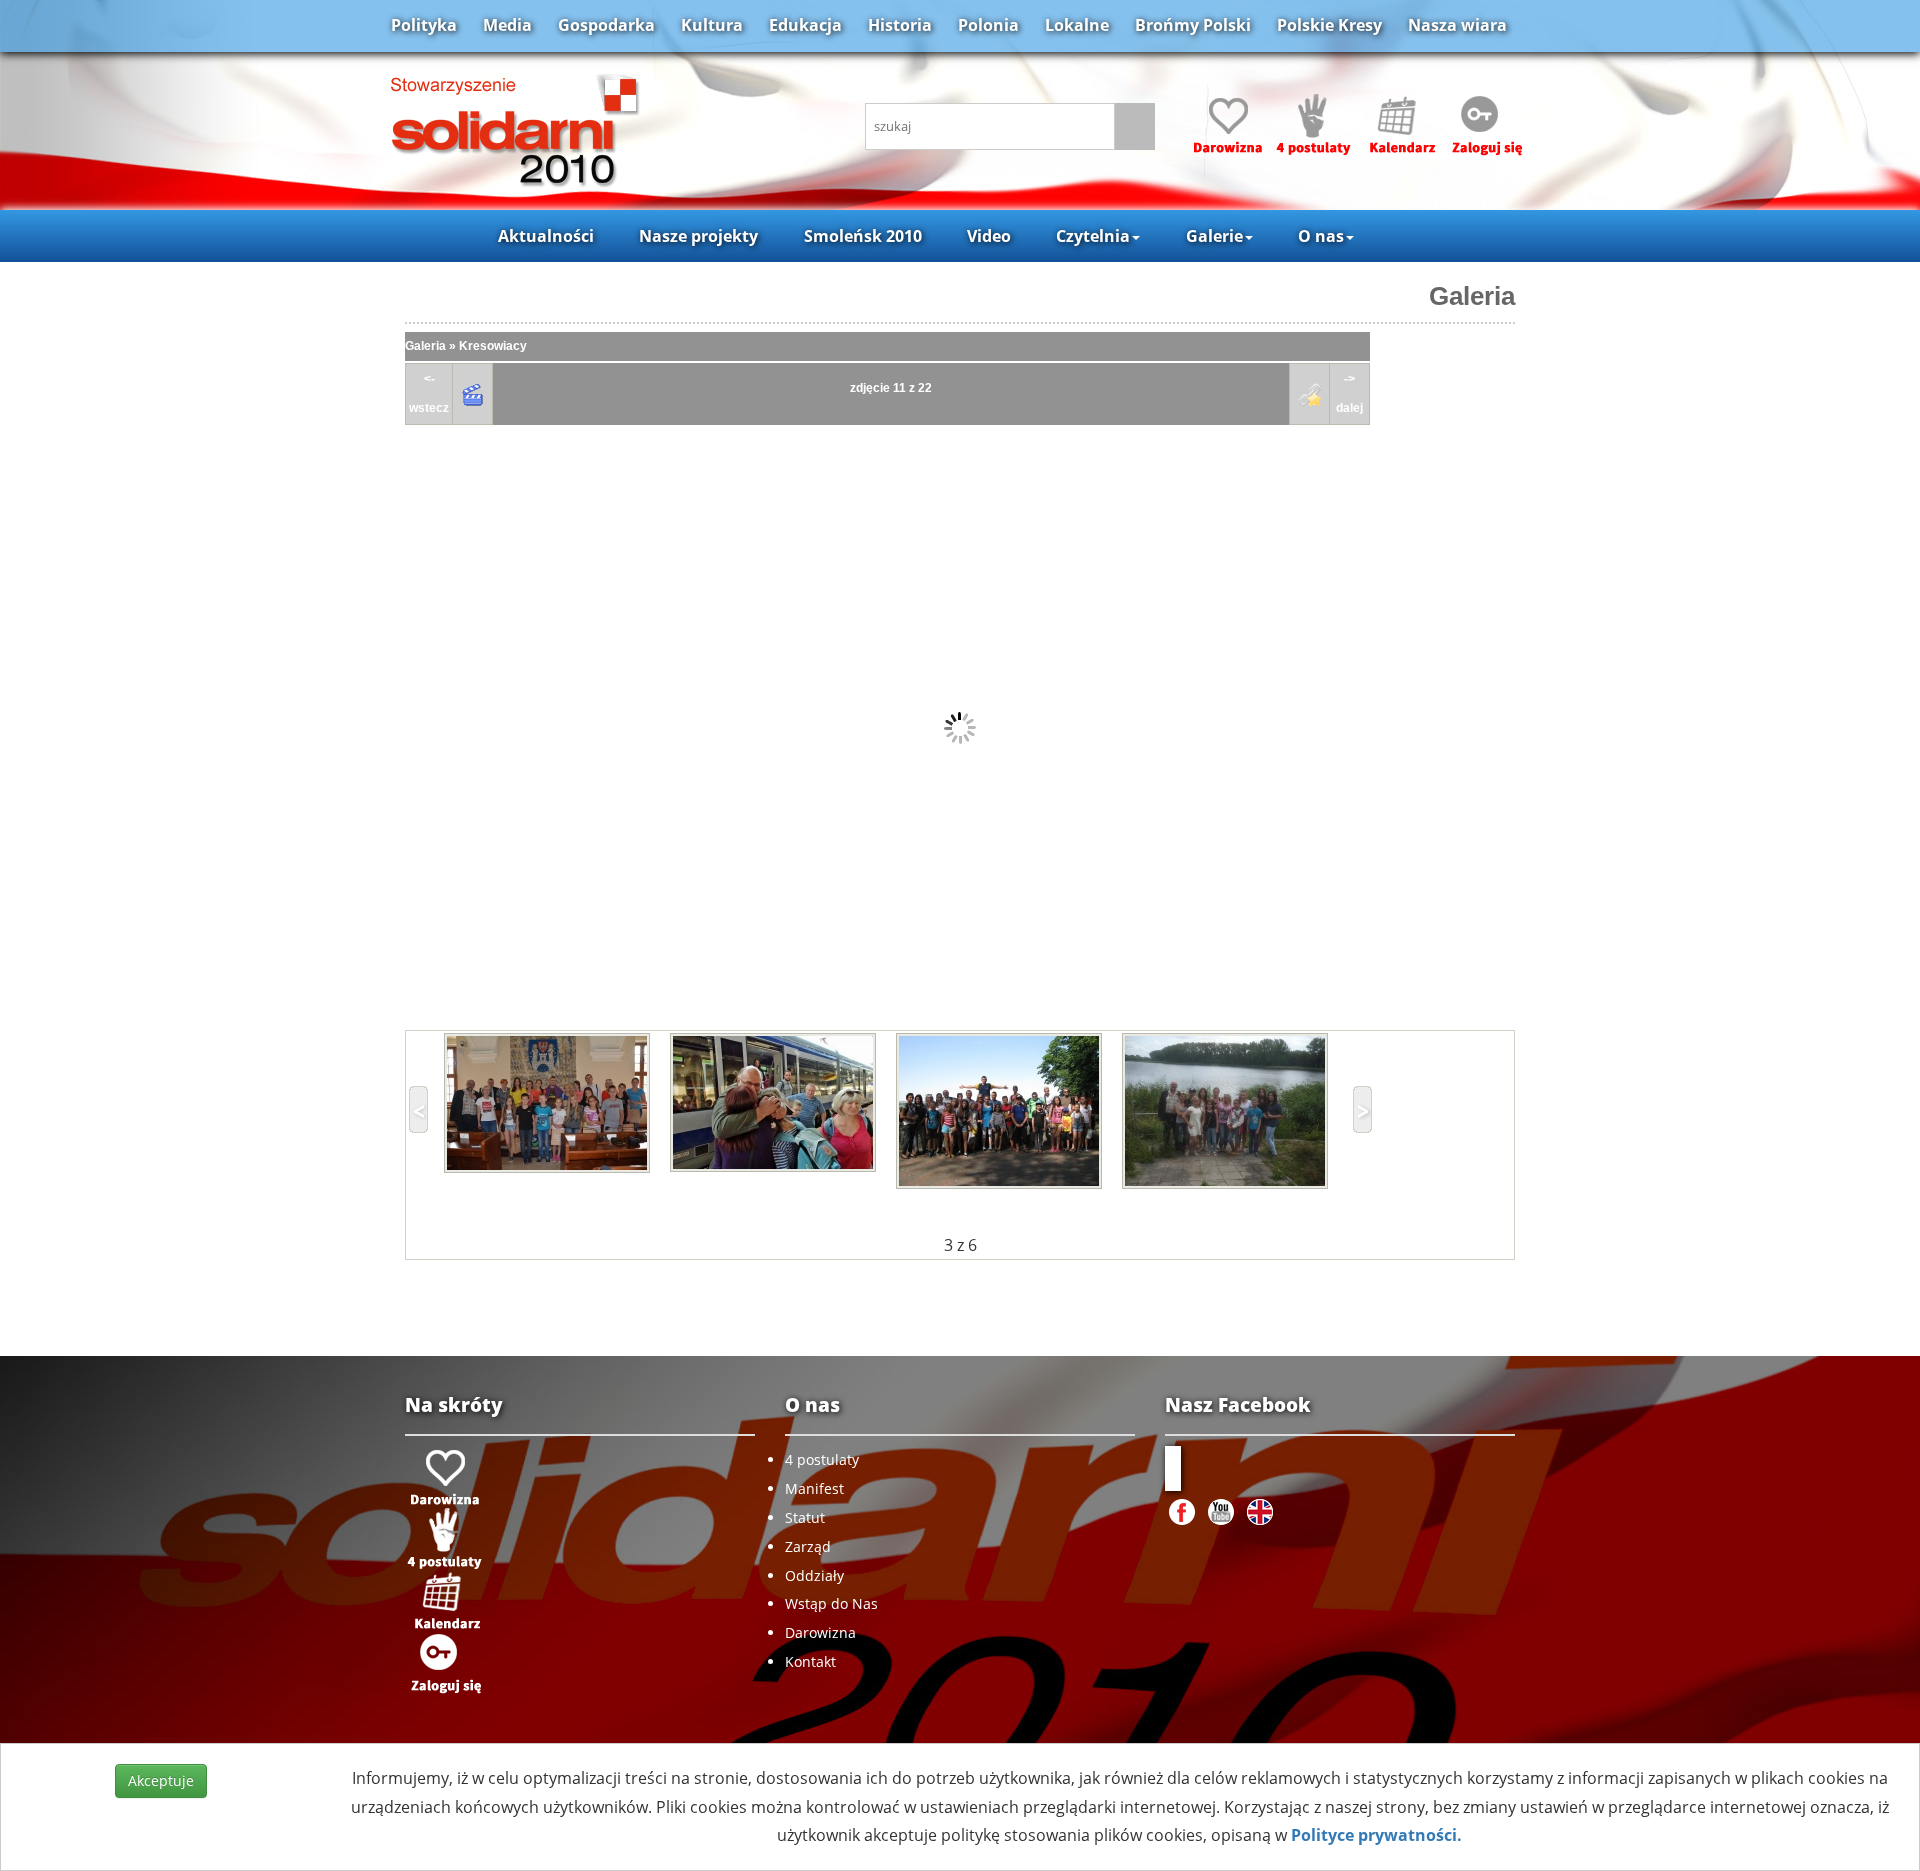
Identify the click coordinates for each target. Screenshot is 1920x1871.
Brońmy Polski (1193, 25)
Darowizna (820, 1632)
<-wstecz (429, 393)
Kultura (712, 25)
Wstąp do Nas (831, 1603)
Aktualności (546, 236)
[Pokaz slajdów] (473, 394)
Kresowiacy (493, 346)
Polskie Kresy (1329, 25)
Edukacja (805, 25)
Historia (900, 25)
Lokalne (1077, 25)
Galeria (1472, 296)
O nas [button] (1321, 236)
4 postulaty (822, 1459)
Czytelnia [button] (1093, 236)
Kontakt (810, 1661)
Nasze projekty (698, 236)
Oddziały (814, 1575)
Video (989, 236)
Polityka (424, 25)
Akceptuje (161, 1780)
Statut (805, 1517)
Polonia (988, 25)
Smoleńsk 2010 (863, 236)
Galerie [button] (1214, 236)
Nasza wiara (1457, 25)
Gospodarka (606, 25)
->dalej (1349, 393)
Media (507, 25)
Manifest (814, 1488)
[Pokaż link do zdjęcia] (1310, 394)
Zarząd (808, 1546)
